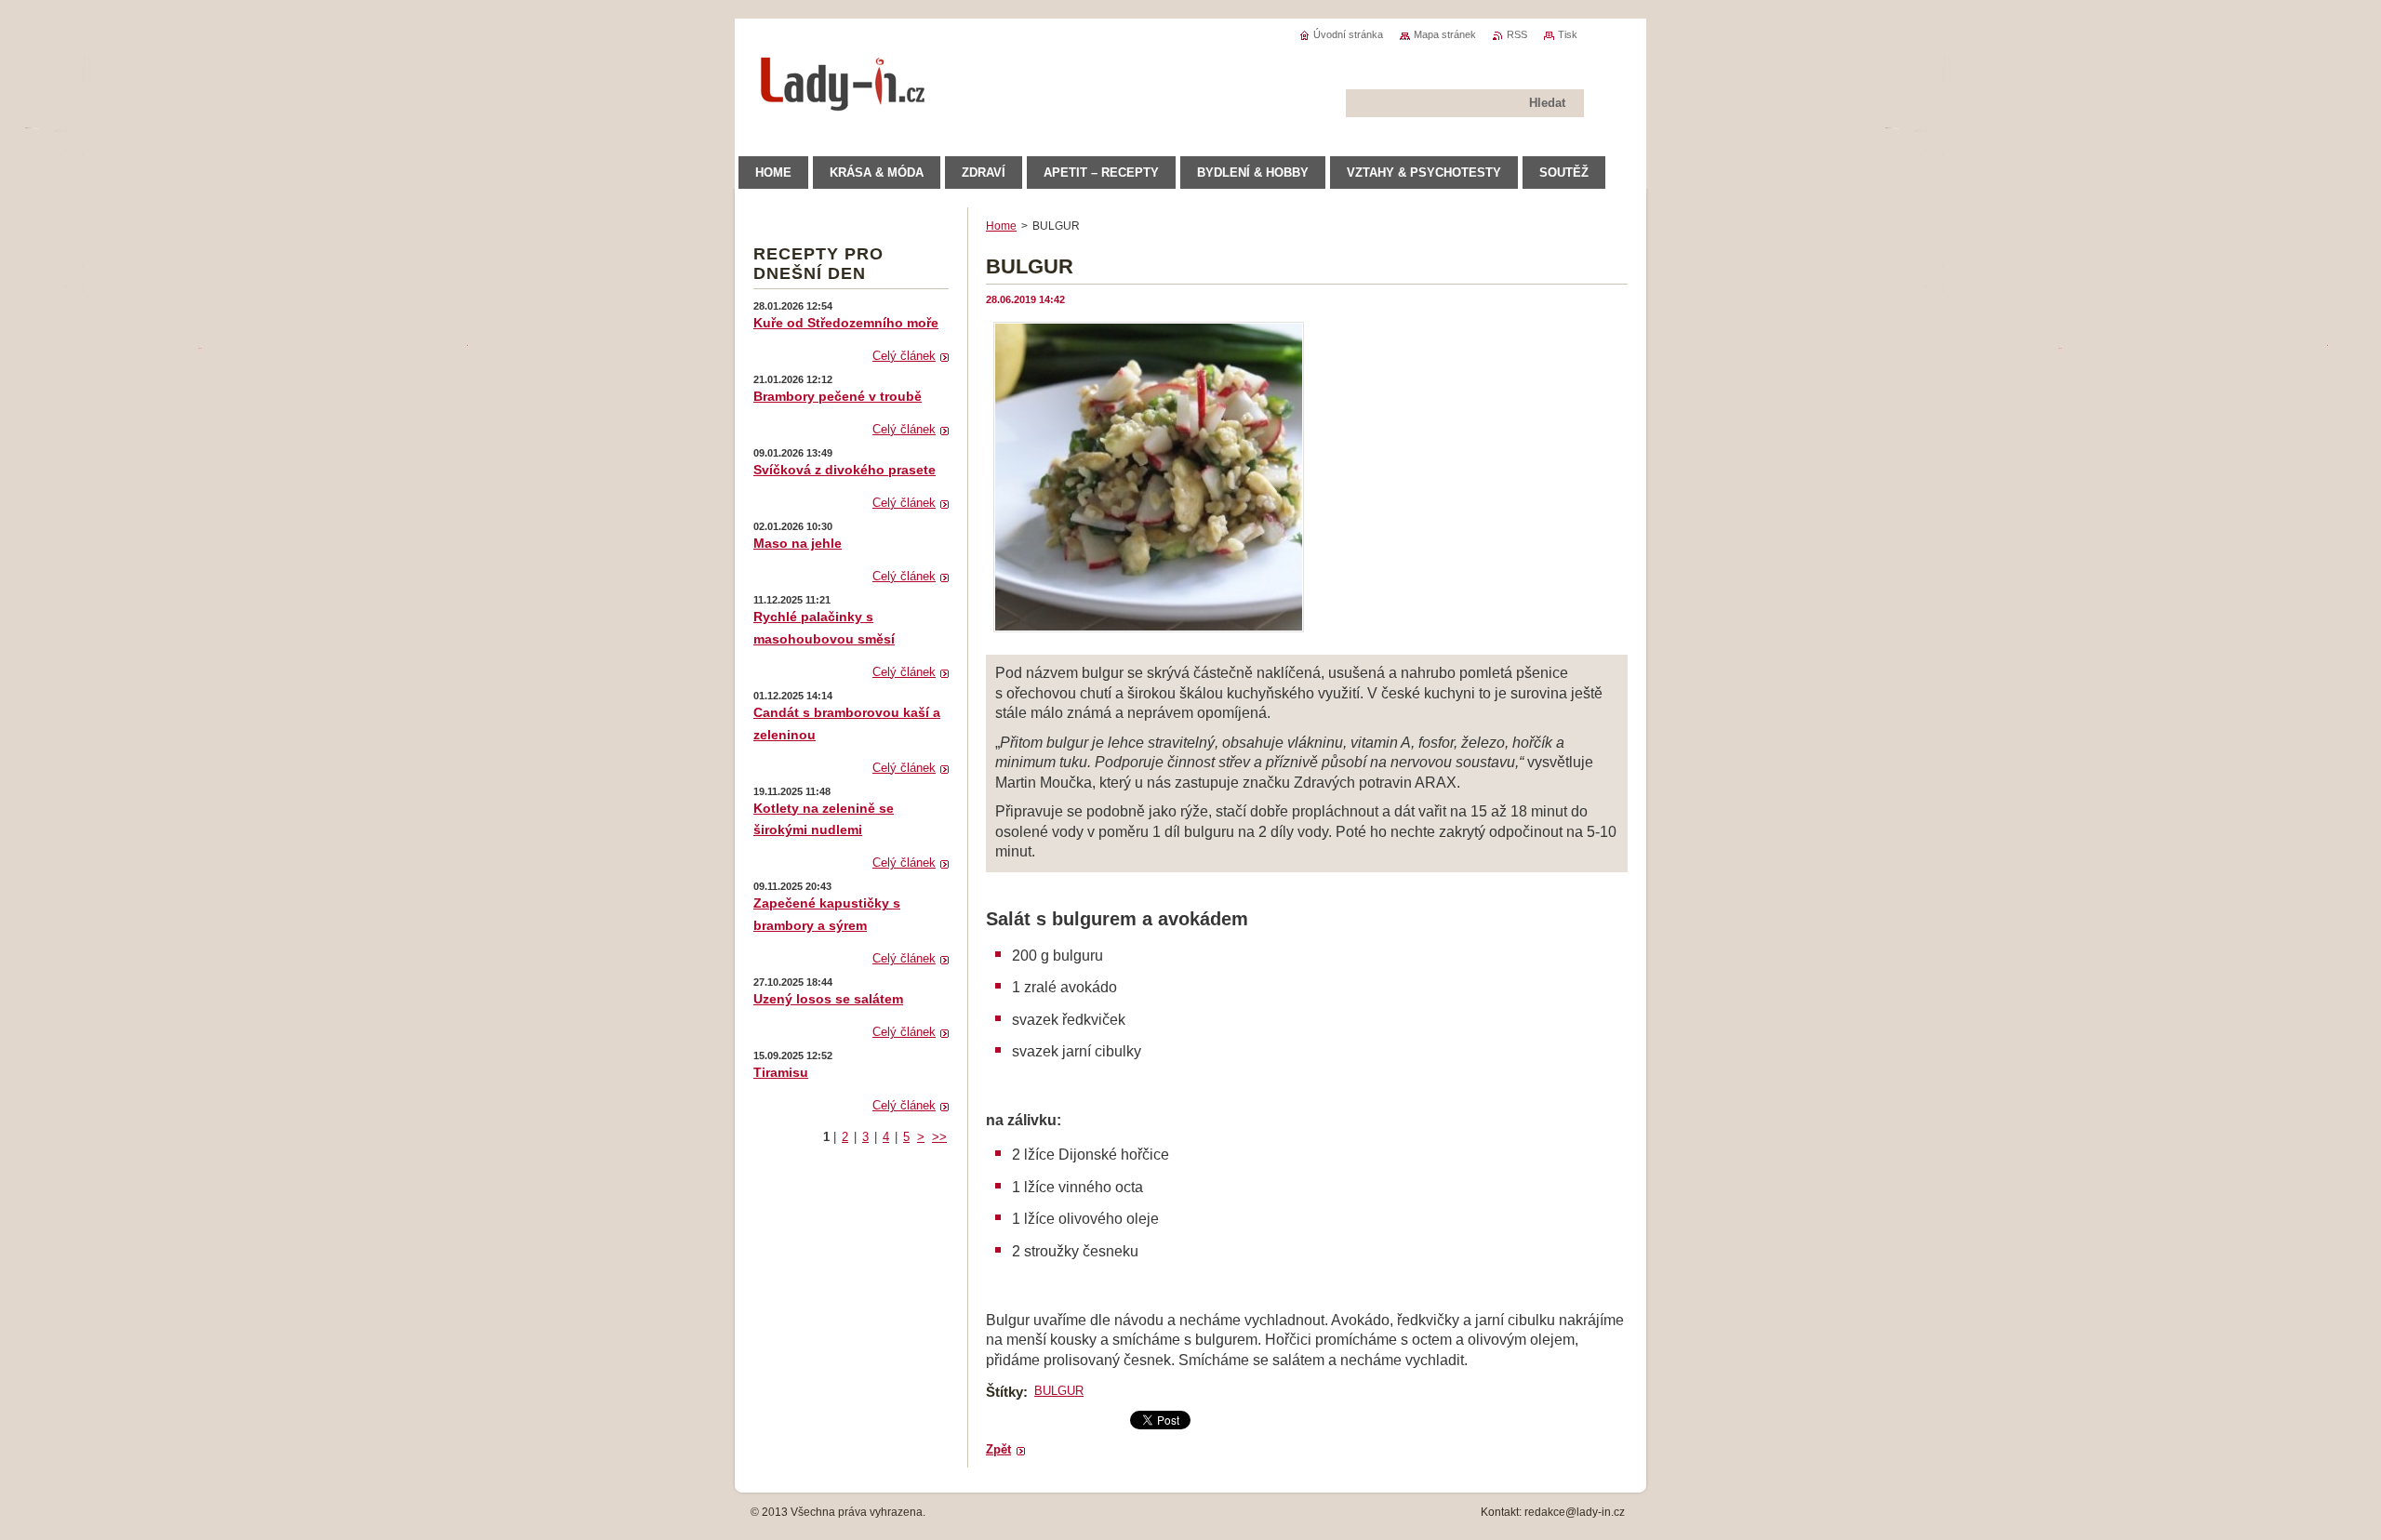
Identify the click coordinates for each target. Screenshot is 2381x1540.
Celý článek (904, 356)
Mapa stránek (1445, 34)
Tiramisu (781, 1072)
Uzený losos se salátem (828, 999)
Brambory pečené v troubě (838, 396)
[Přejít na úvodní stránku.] (844, 102)
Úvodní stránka (1348, 34)
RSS (1517, 34)
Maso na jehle (798, 543)
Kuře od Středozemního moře (846, 323)
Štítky (1004, 1392)
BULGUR (1059, 1391)
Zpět (998, 1449)
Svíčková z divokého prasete (845, 470)
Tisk (1568, 34)
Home (1001, 226)
